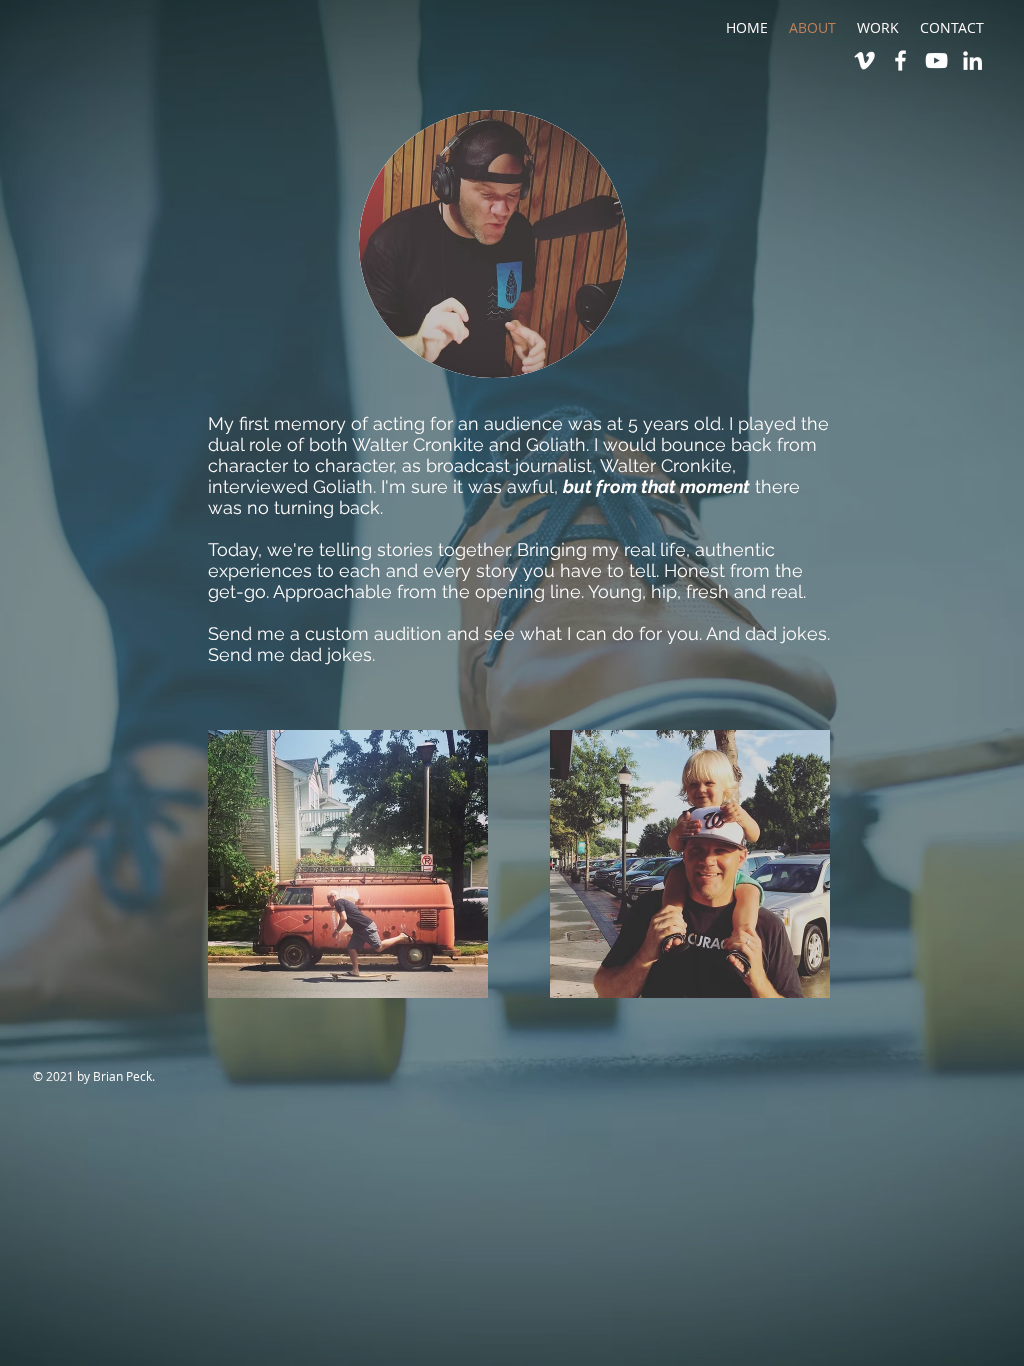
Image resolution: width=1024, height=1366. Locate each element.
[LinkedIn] (972, 60)
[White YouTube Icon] (936, 60)
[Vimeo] (864, 60)
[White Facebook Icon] (900, 60)
